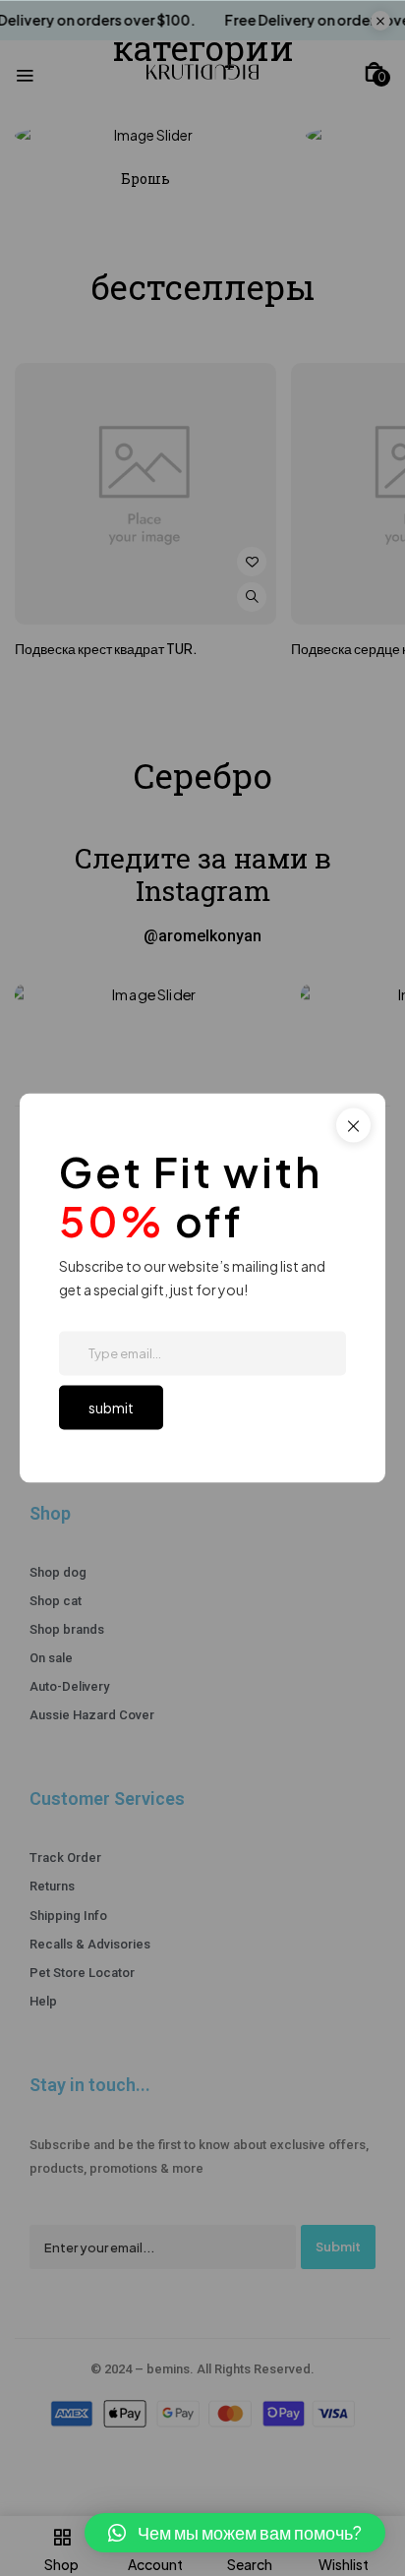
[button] (235, 2533)
